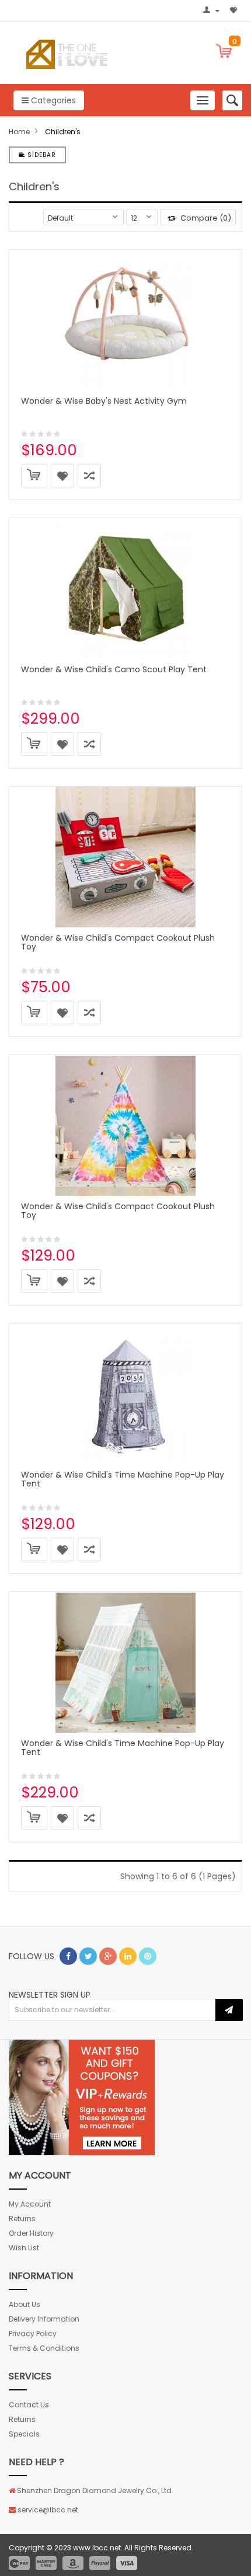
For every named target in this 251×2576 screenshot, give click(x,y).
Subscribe (229, 2010)
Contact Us (29, 2405)
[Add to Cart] (34, 476)
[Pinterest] (148, 1956)
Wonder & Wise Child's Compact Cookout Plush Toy (118, 942)
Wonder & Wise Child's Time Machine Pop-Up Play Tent (123, 1479)
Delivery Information (44, 2319)
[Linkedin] (128, 1956)
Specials (24, 2434)
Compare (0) (205, 218)
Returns (22, 2219)
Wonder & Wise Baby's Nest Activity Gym (104, 401)
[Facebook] (68, 1956)
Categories (52, 100)
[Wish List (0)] (235, 11)
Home (19, 132)
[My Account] (213, 11)
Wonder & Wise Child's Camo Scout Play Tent (114, 669)
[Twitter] (88, 1956)
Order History (31, 2233)
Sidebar (41, 155)
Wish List (24, 2248)
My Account (30, 2204)
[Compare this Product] (89, 476)
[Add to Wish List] (62, 476)
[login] (82, 2097)
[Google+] (108, 1956)
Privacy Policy (33, 2334)
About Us (25, 2304)
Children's (63, 132)
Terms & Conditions (44, 2348)
